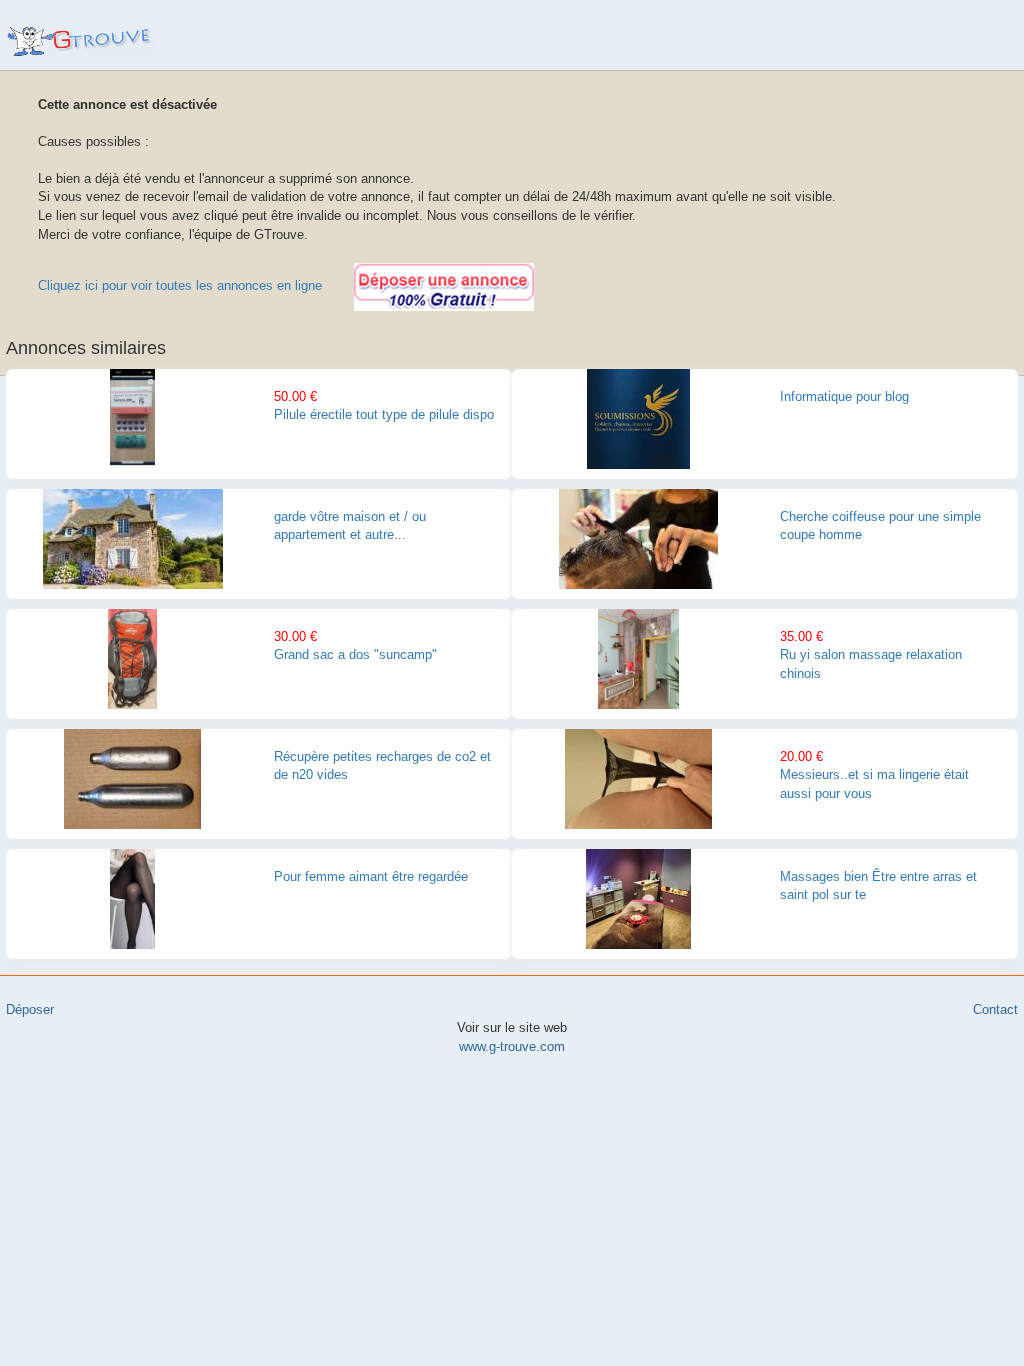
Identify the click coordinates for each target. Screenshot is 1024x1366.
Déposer (30, 1009)
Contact (995, 1009)
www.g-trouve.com (81, 41)
